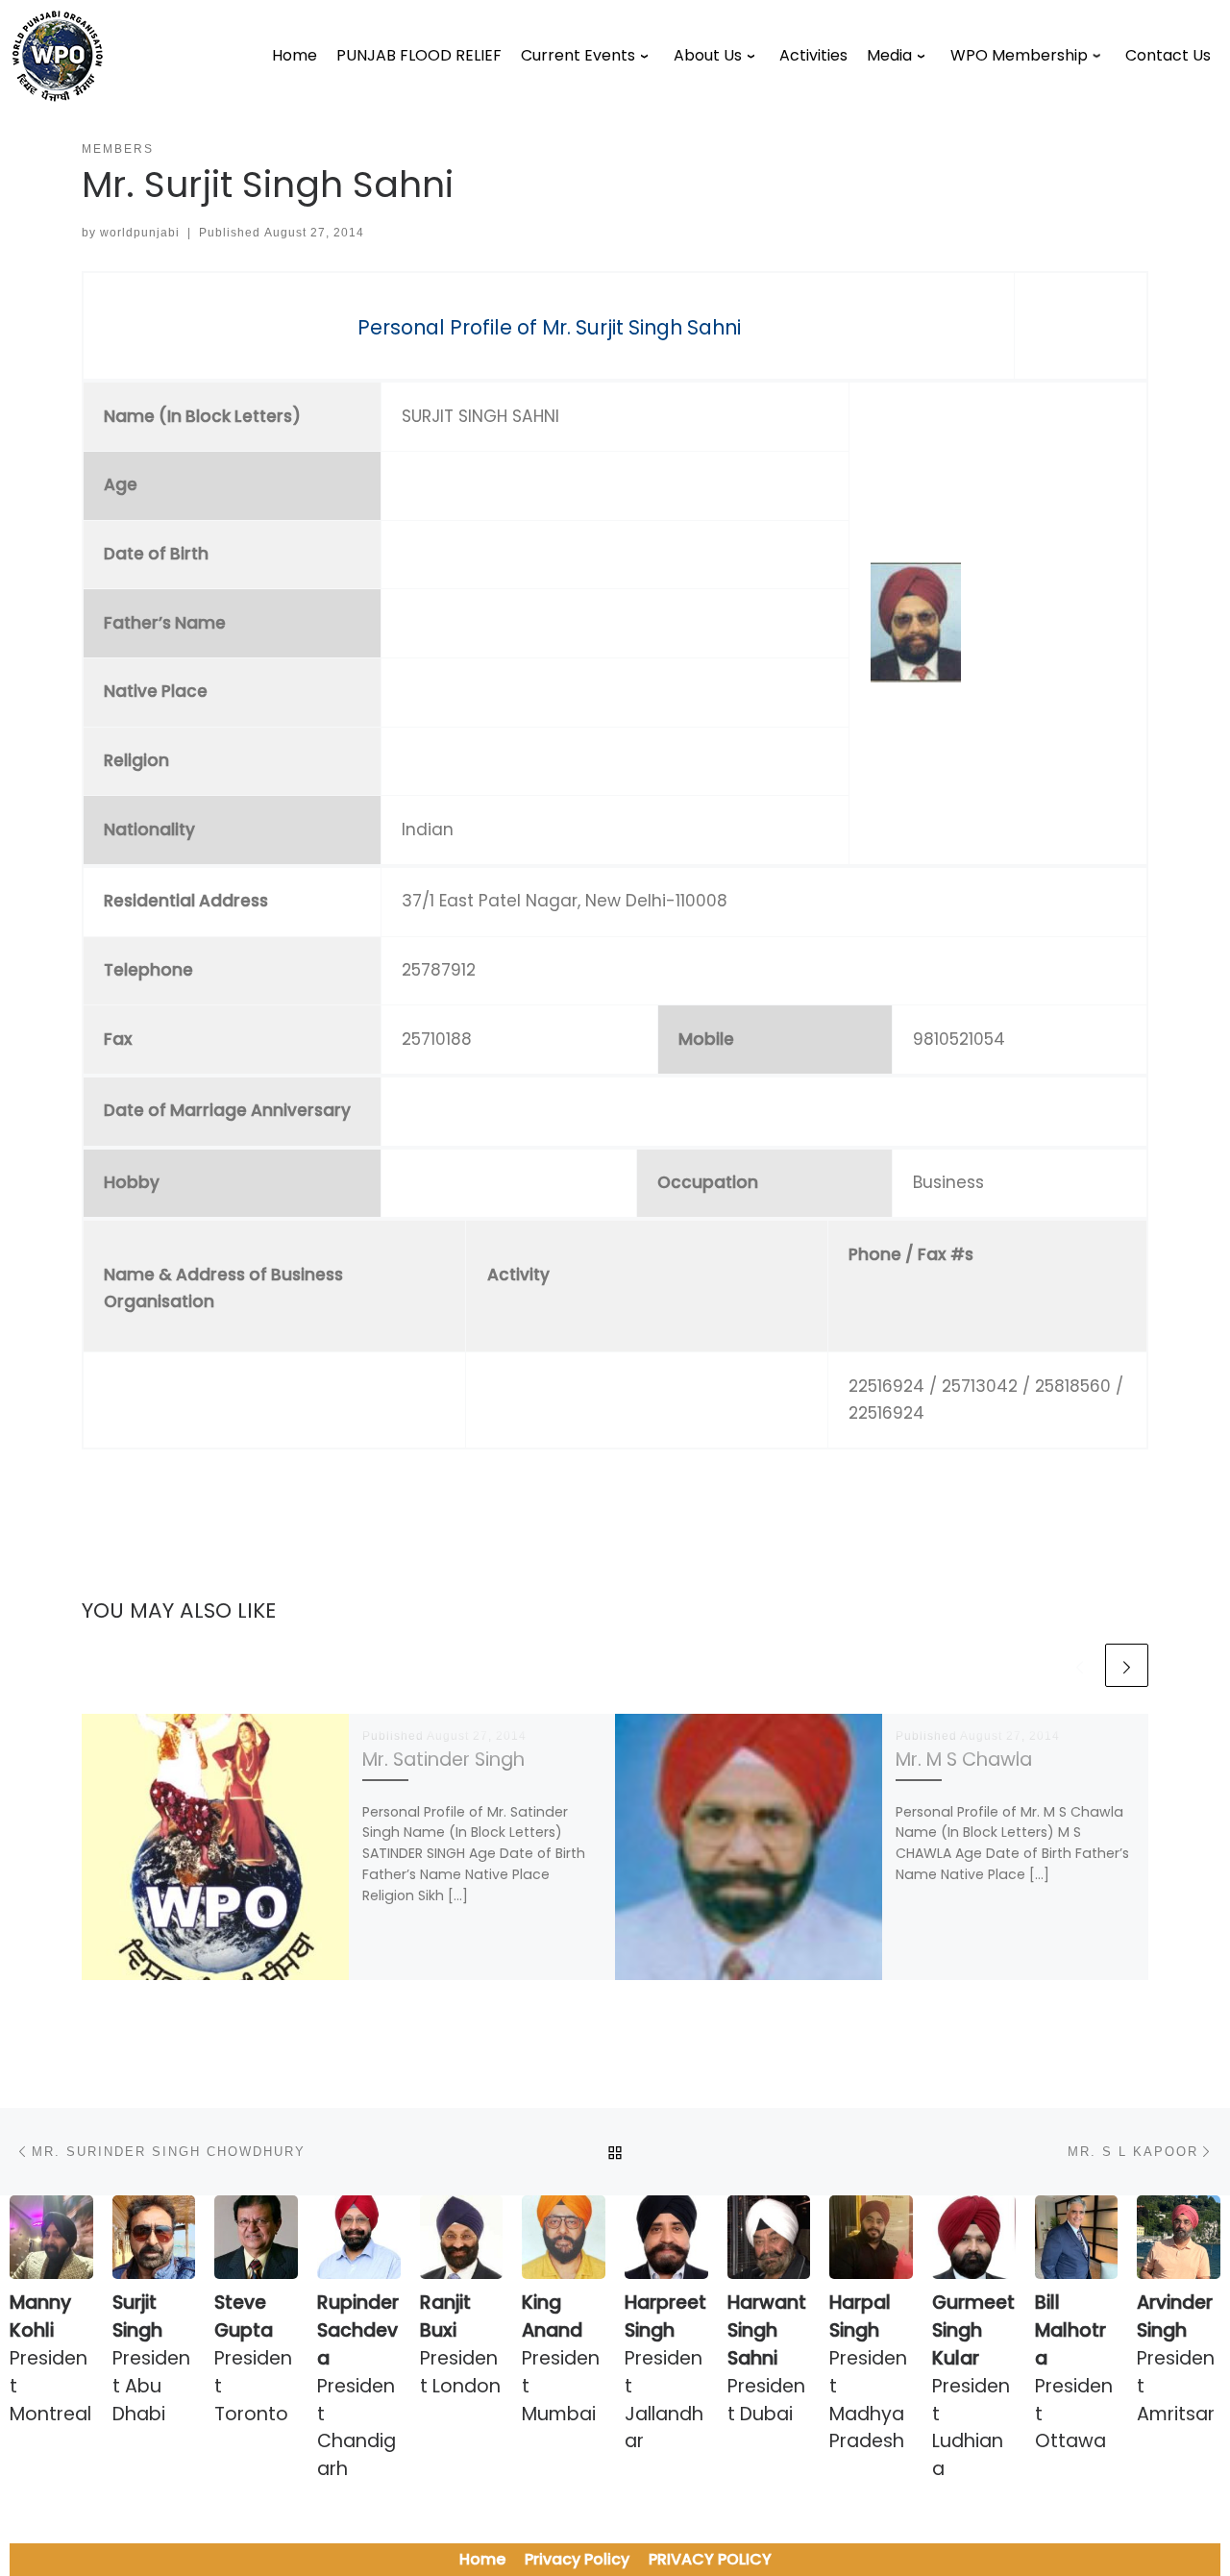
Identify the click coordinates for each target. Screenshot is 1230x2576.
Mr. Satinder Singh (443, 1759)
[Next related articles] (1127, 1665)
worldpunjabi (140, 233)
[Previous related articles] (1080, 1665)
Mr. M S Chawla (964, 1759)
